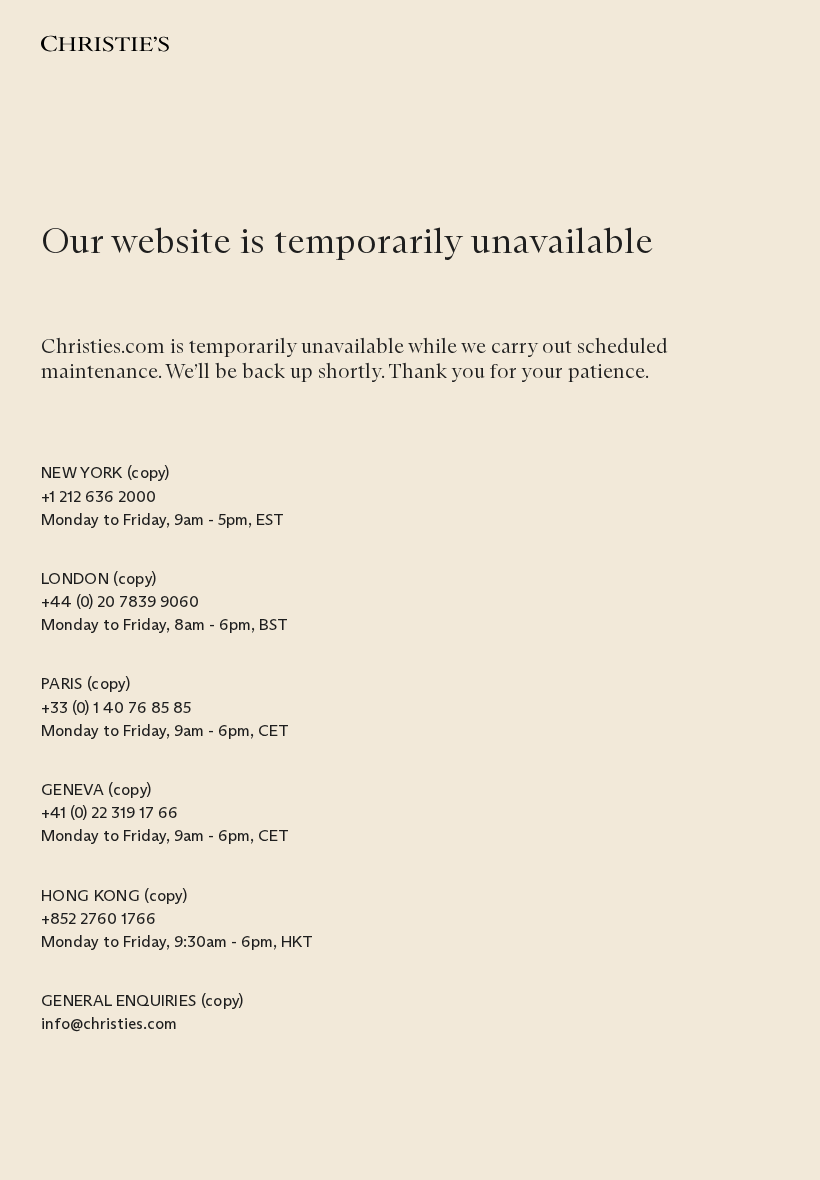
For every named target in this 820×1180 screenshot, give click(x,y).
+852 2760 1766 (98, 918)
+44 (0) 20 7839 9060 (120, 601)
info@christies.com (109, 1023)
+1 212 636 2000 (98, 496)
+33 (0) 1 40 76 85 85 (116, 707)
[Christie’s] (105, 43)
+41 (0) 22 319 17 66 (109, 812)
